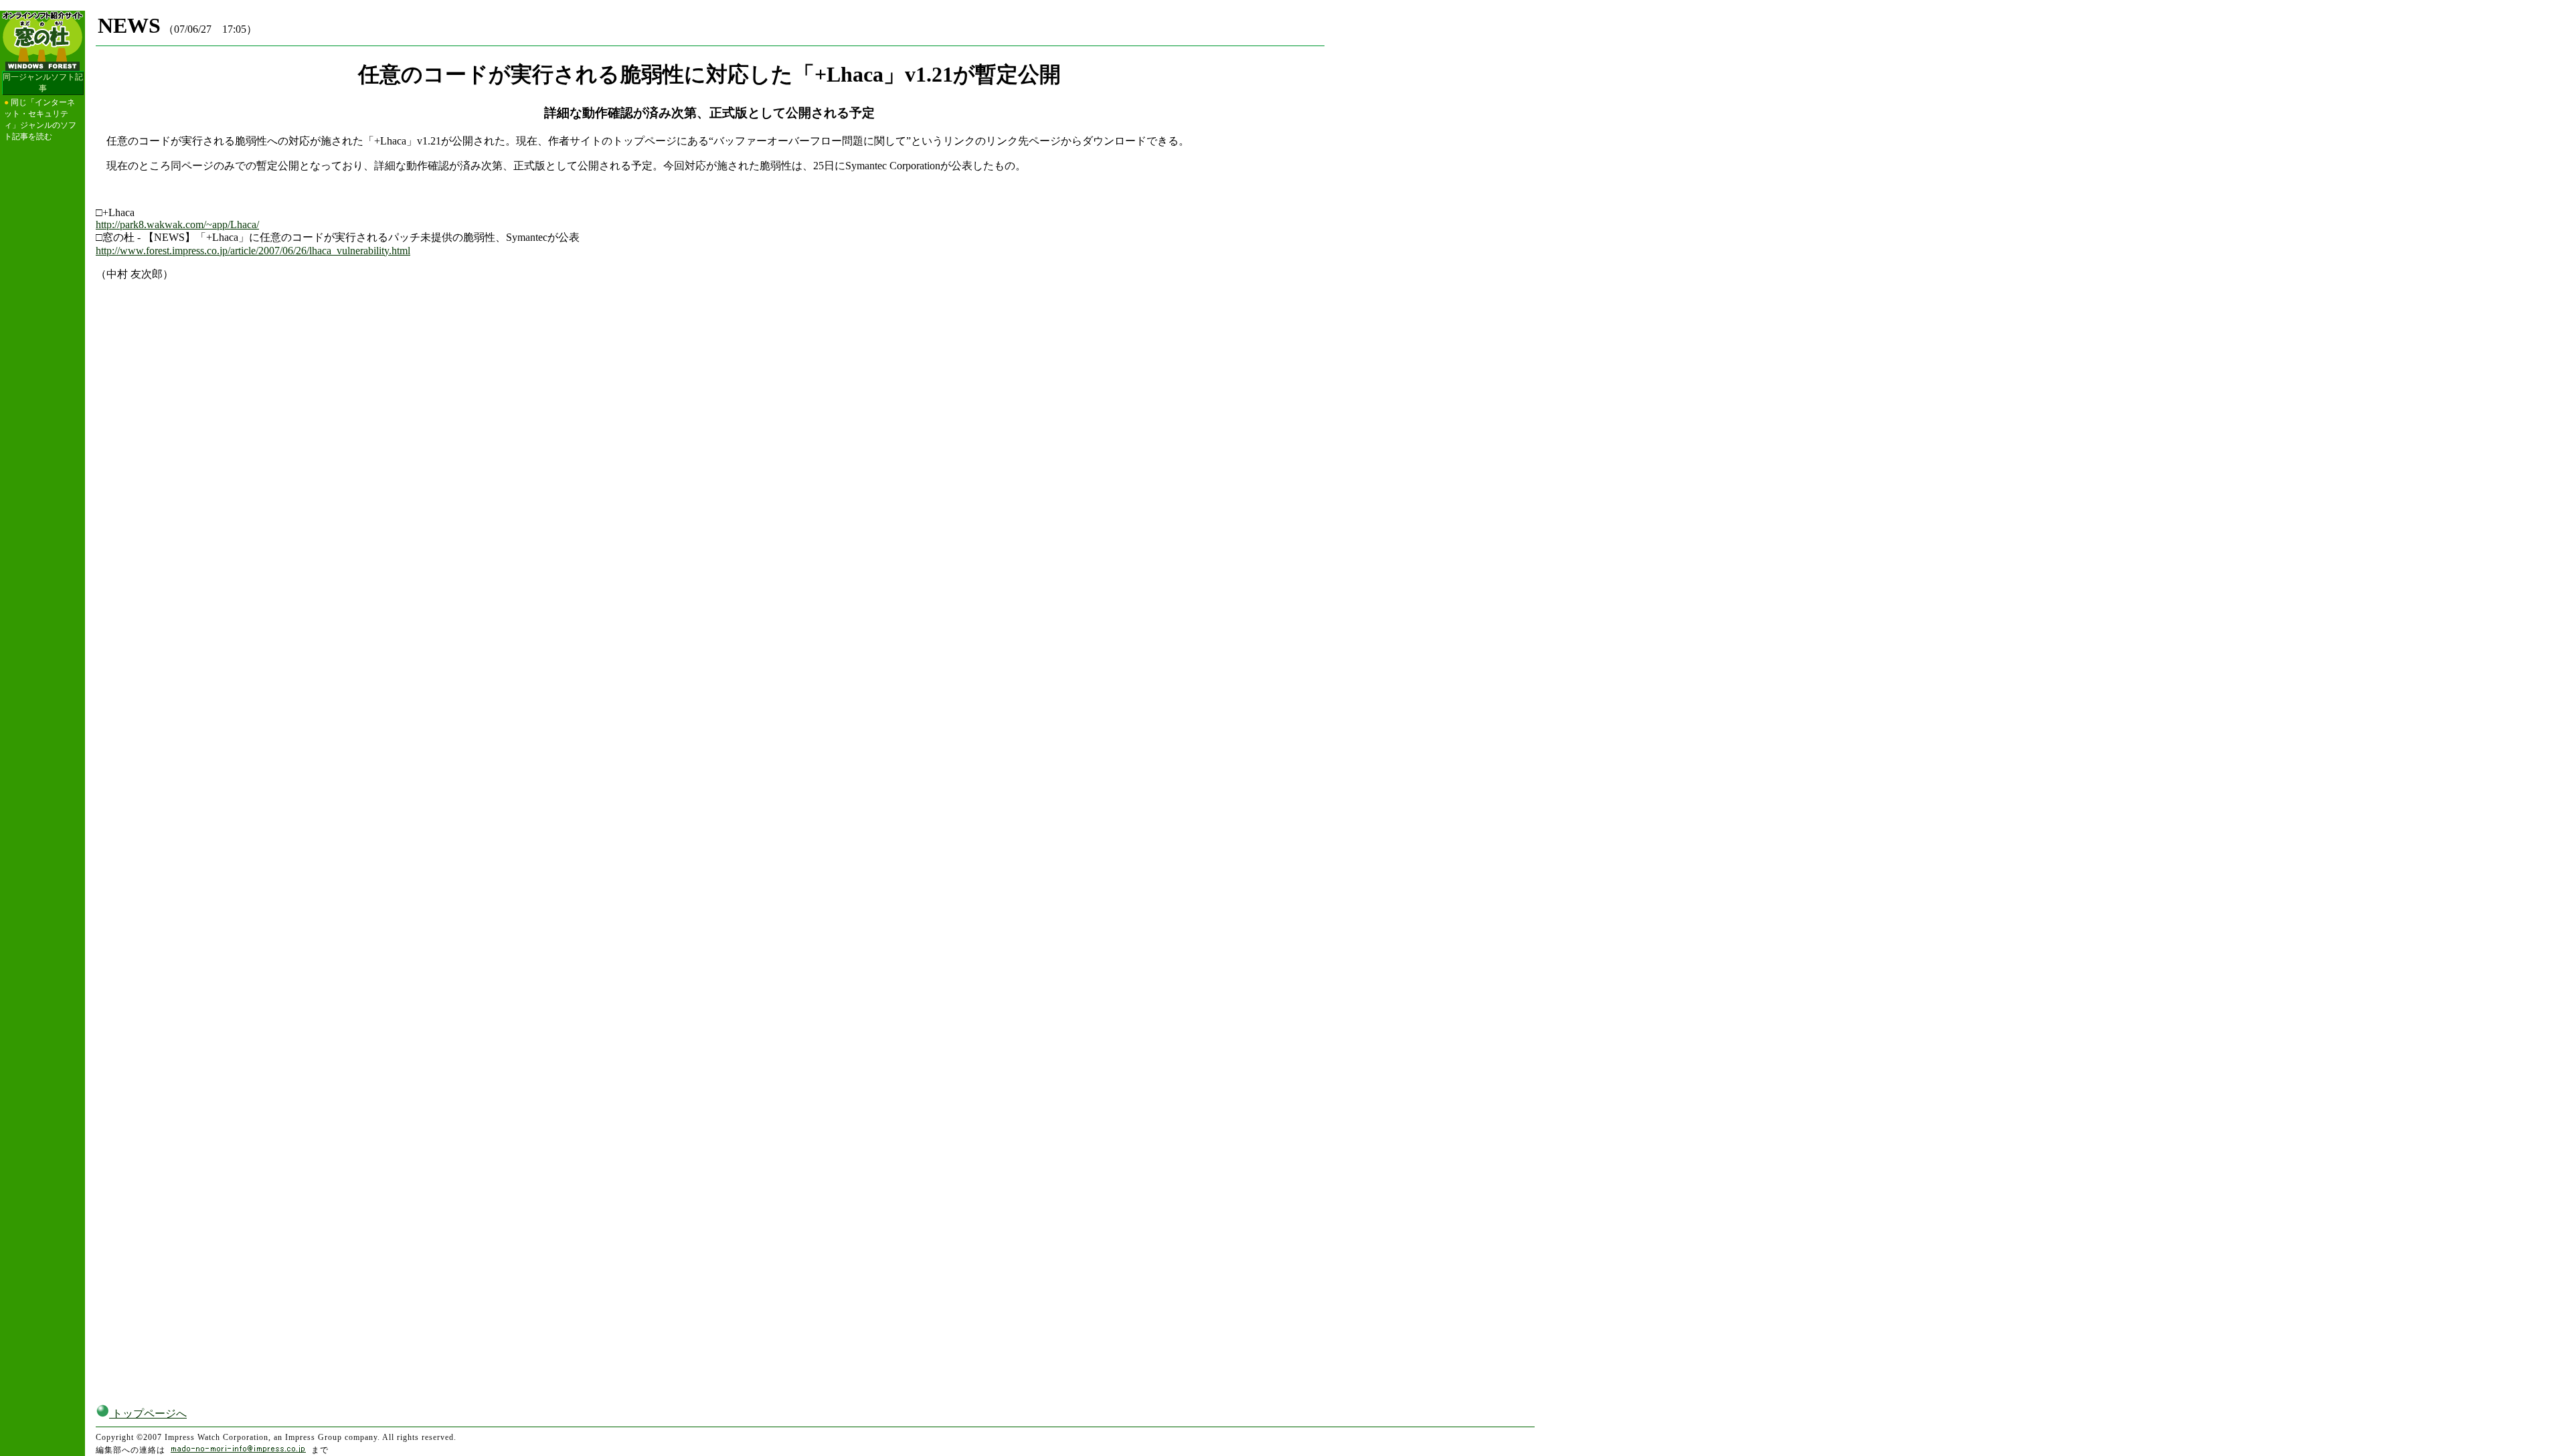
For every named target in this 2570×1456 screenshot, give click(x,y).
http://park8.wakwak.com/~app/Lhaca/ (177, 224)
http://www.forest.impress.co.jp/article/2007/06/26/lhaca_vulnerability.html (253, 251)
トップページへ (148, 1414)
